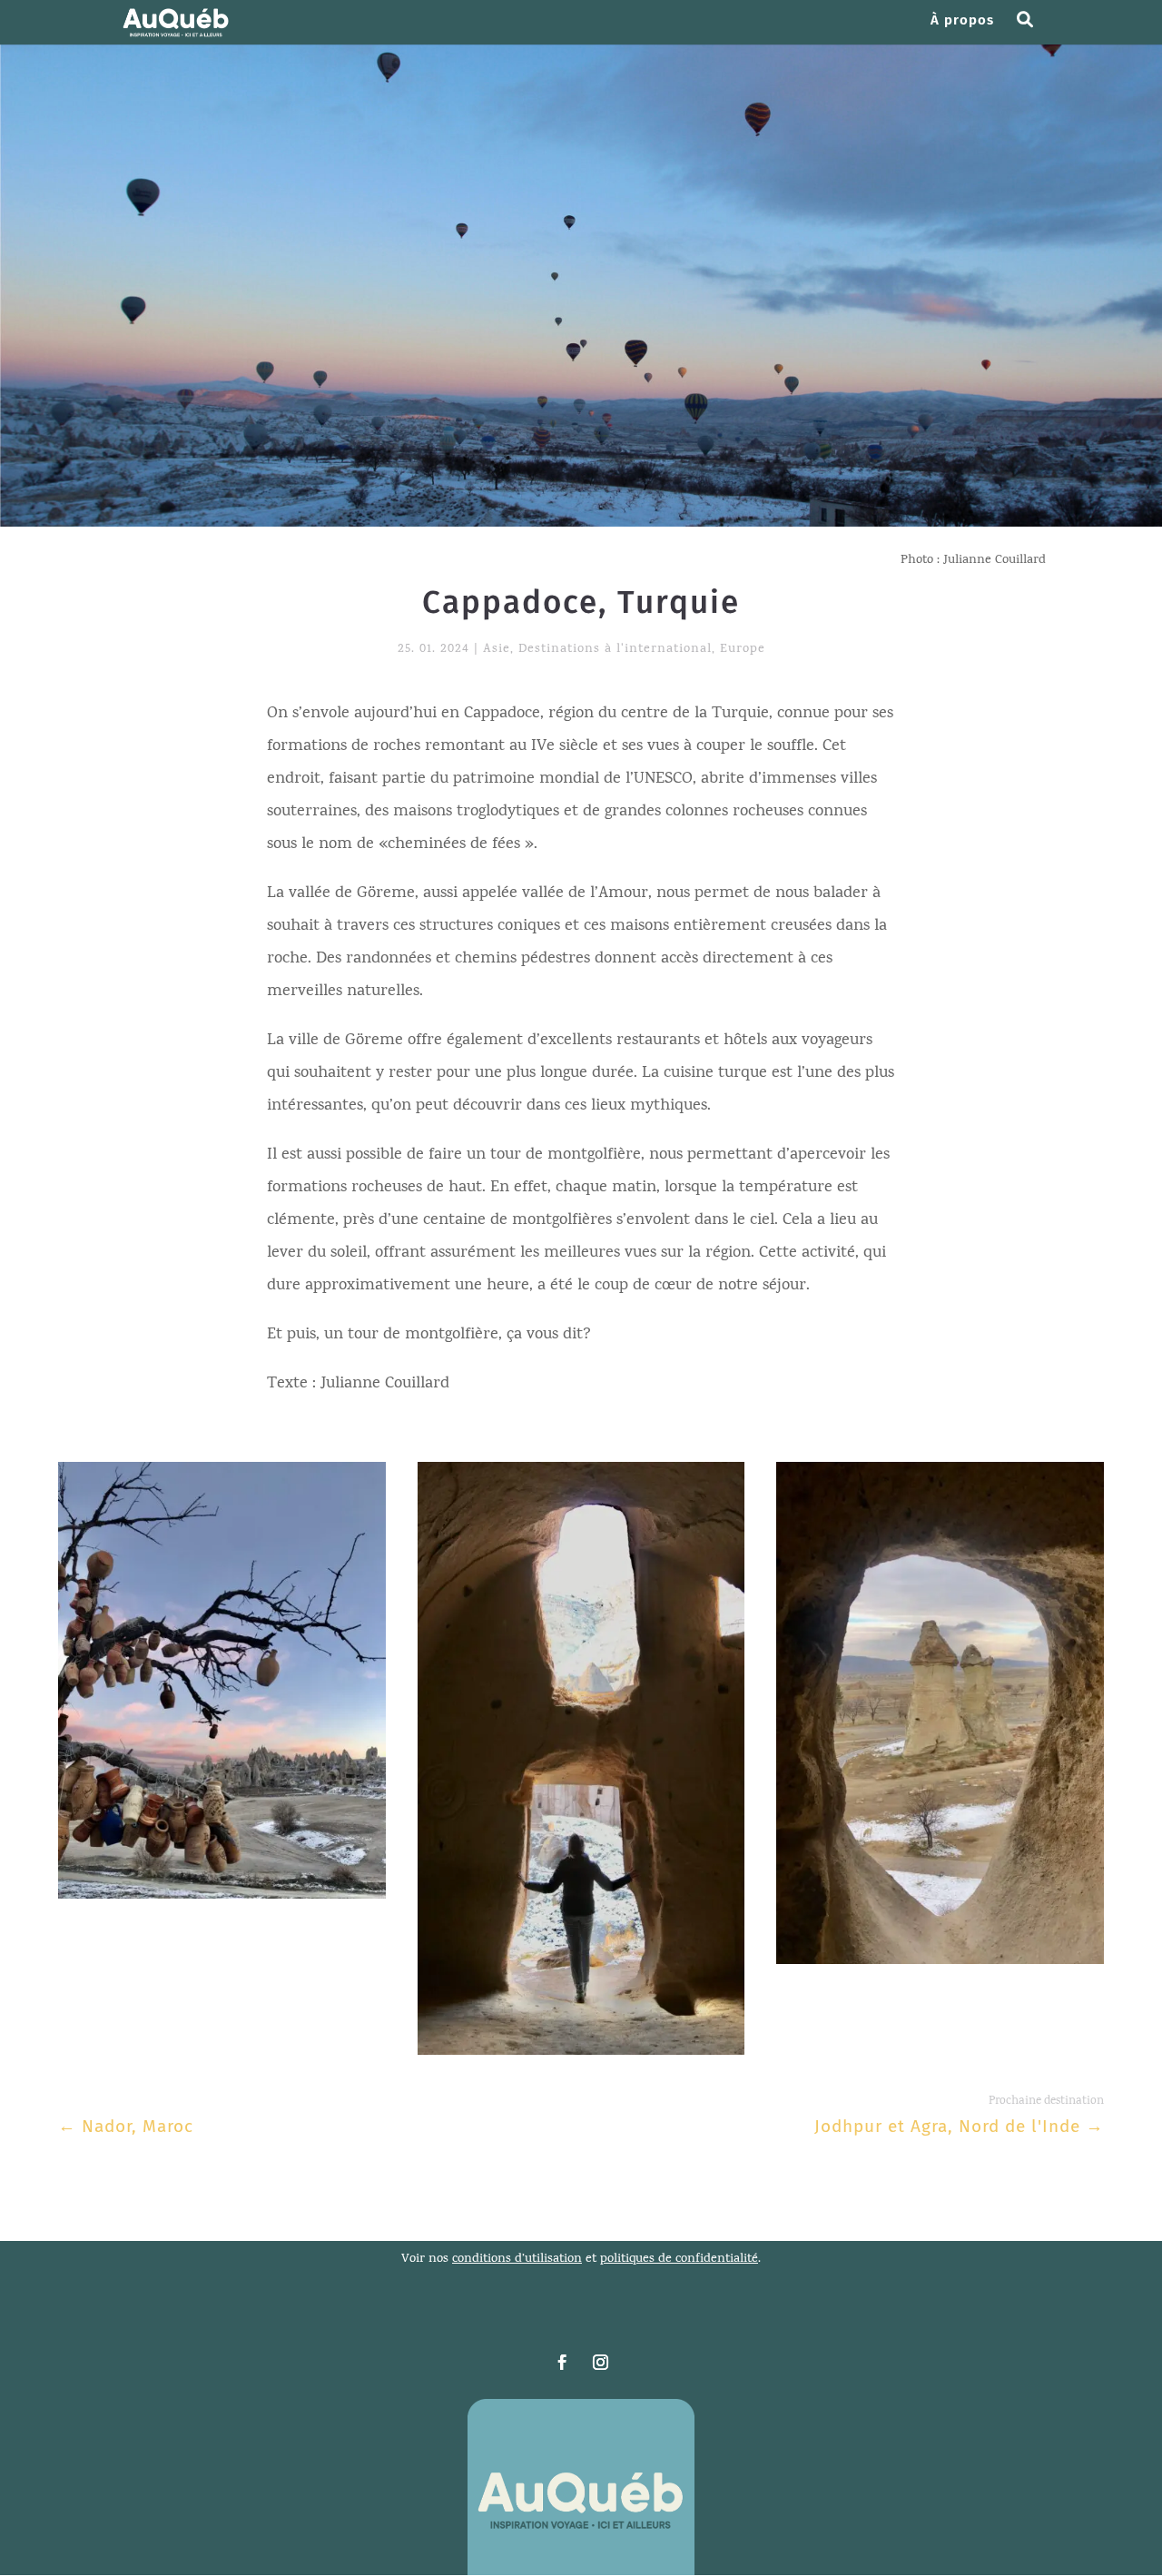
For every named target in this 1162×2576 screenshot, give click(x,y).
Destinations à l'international (615, 650)
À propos (962, 21)
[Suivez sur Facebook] (562, 2363)
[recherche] (1032, 29)
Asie (497, 650)
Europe (743, 650)
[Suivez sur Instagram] (600, 2363)
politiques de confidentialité (679, 2260)
